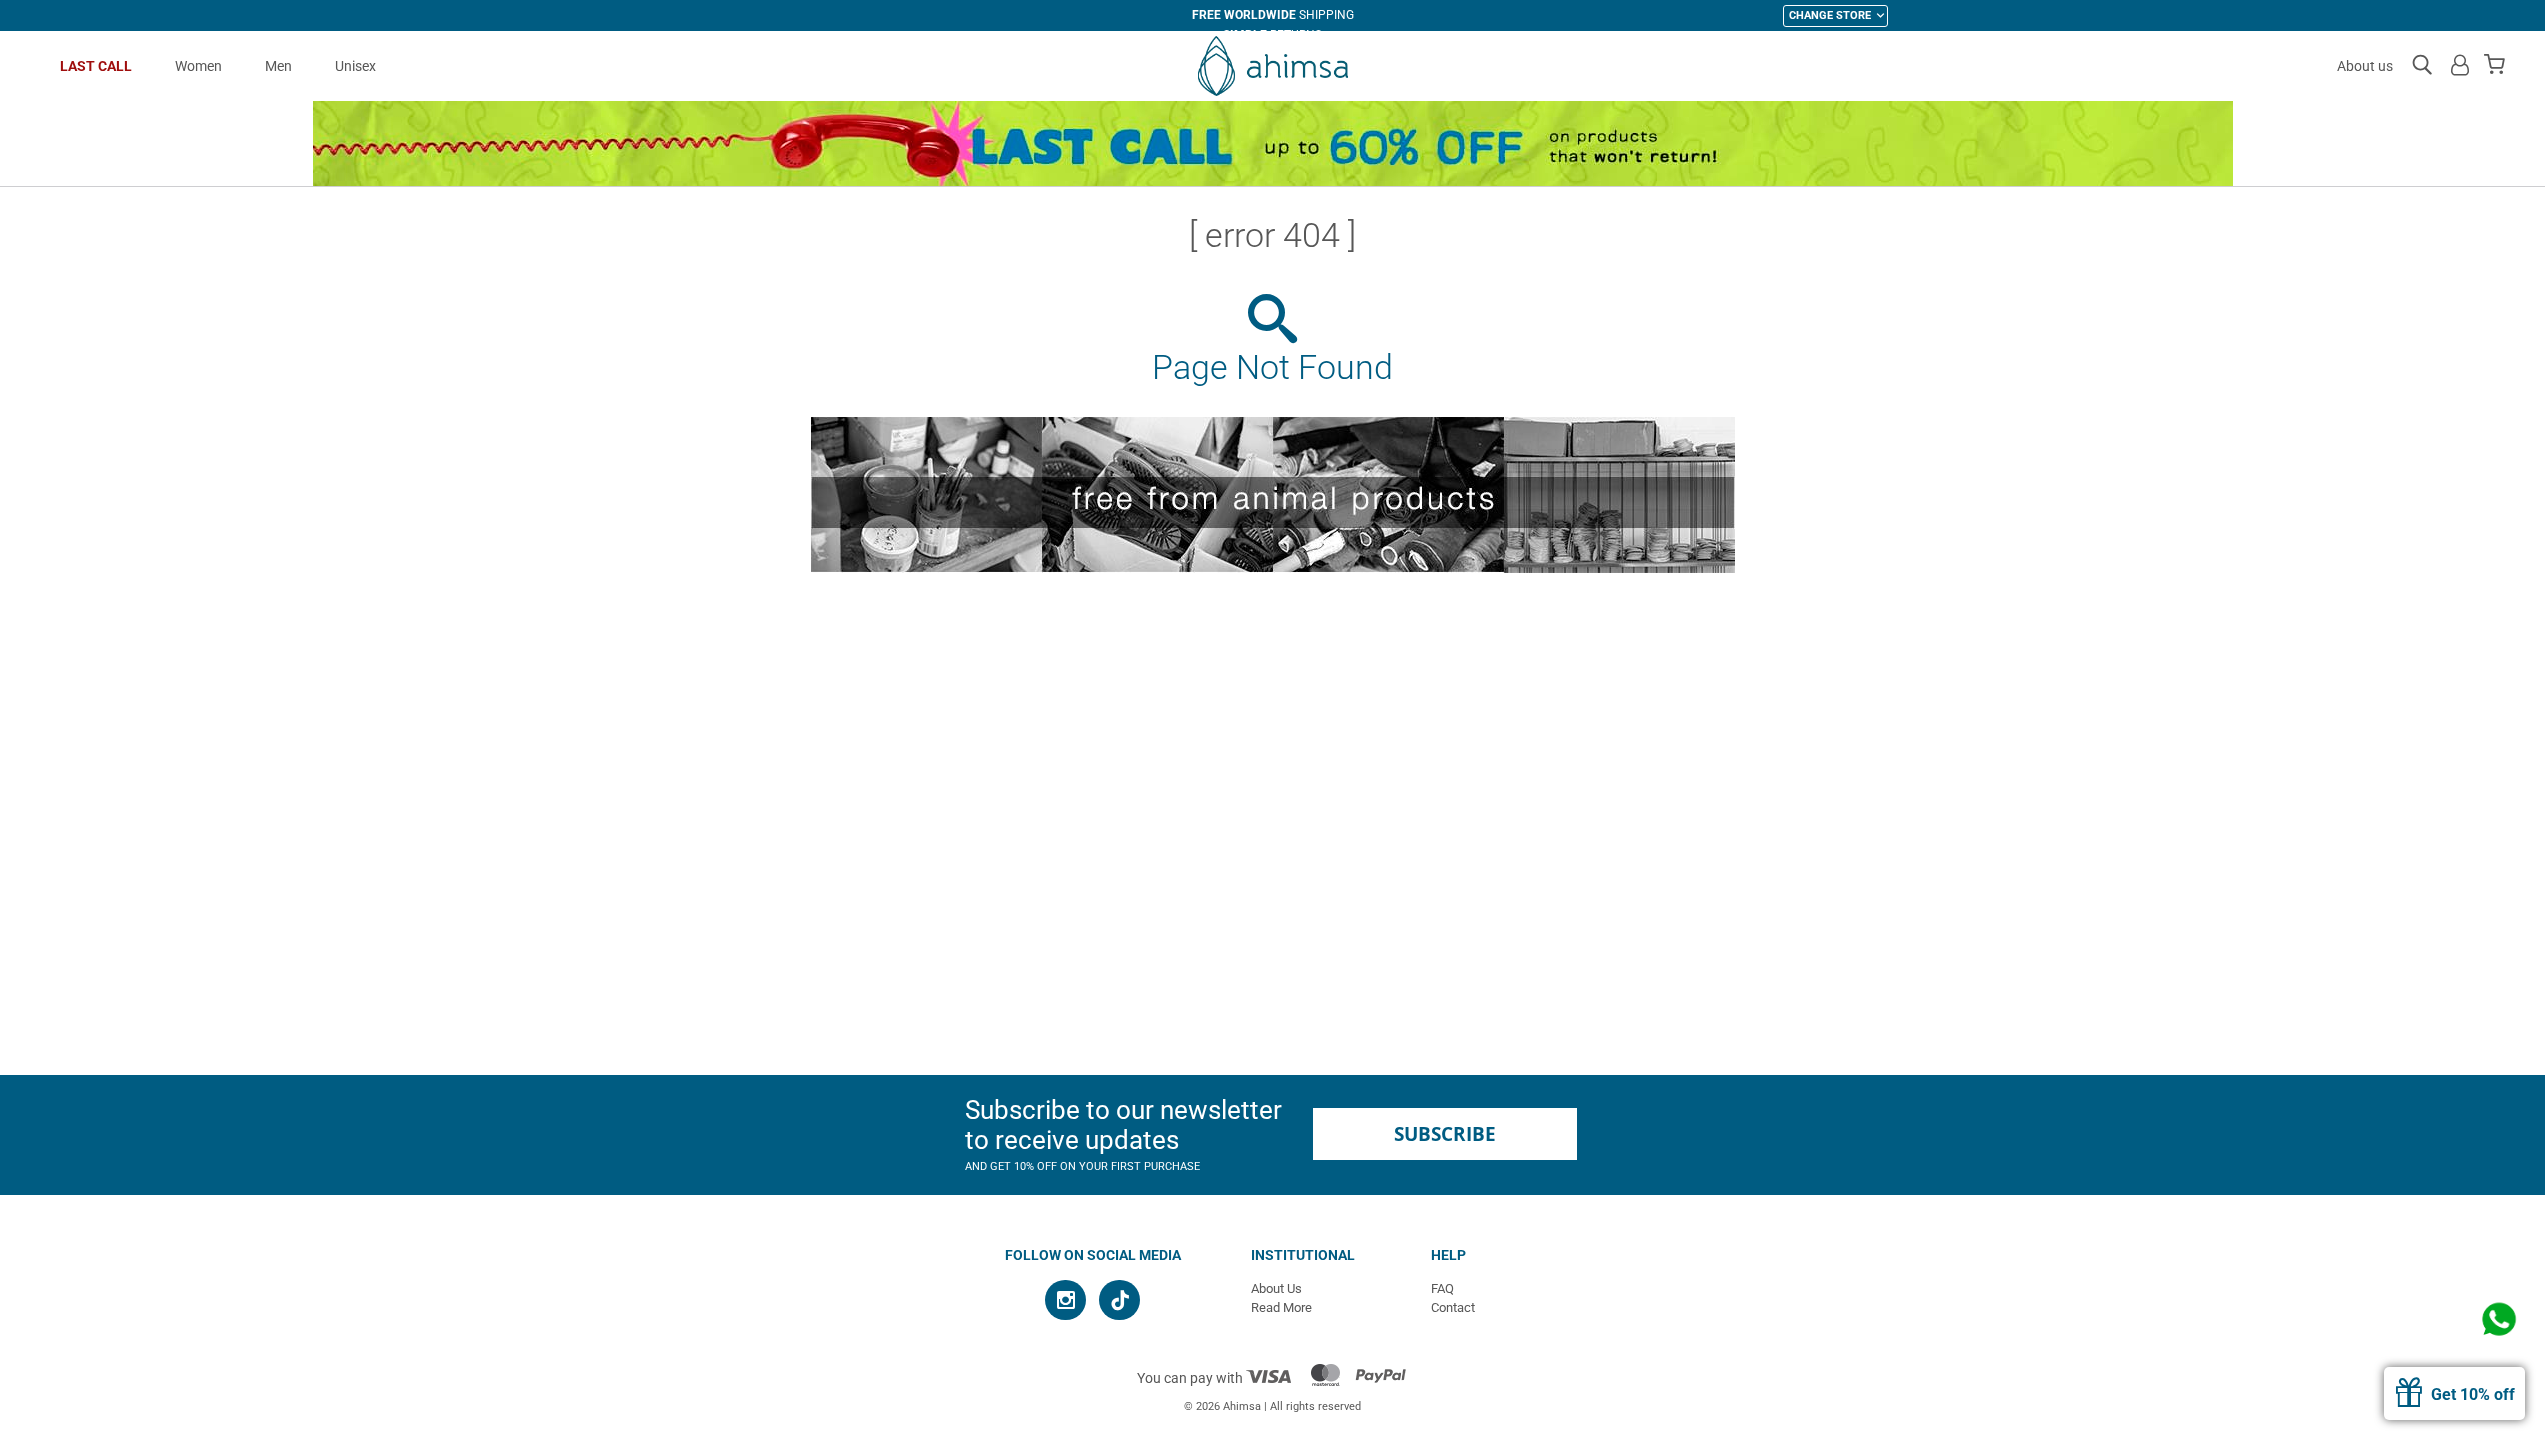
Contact (1453, 1307)
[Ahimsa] (1272, 66)
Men (278, 66)
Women (198, 66)
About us (2365, 66)
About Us (1276, 1288)
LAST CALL (96, 66)
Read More (1281, 1307)
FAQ (1442, 1288)
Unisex (355, 66)
